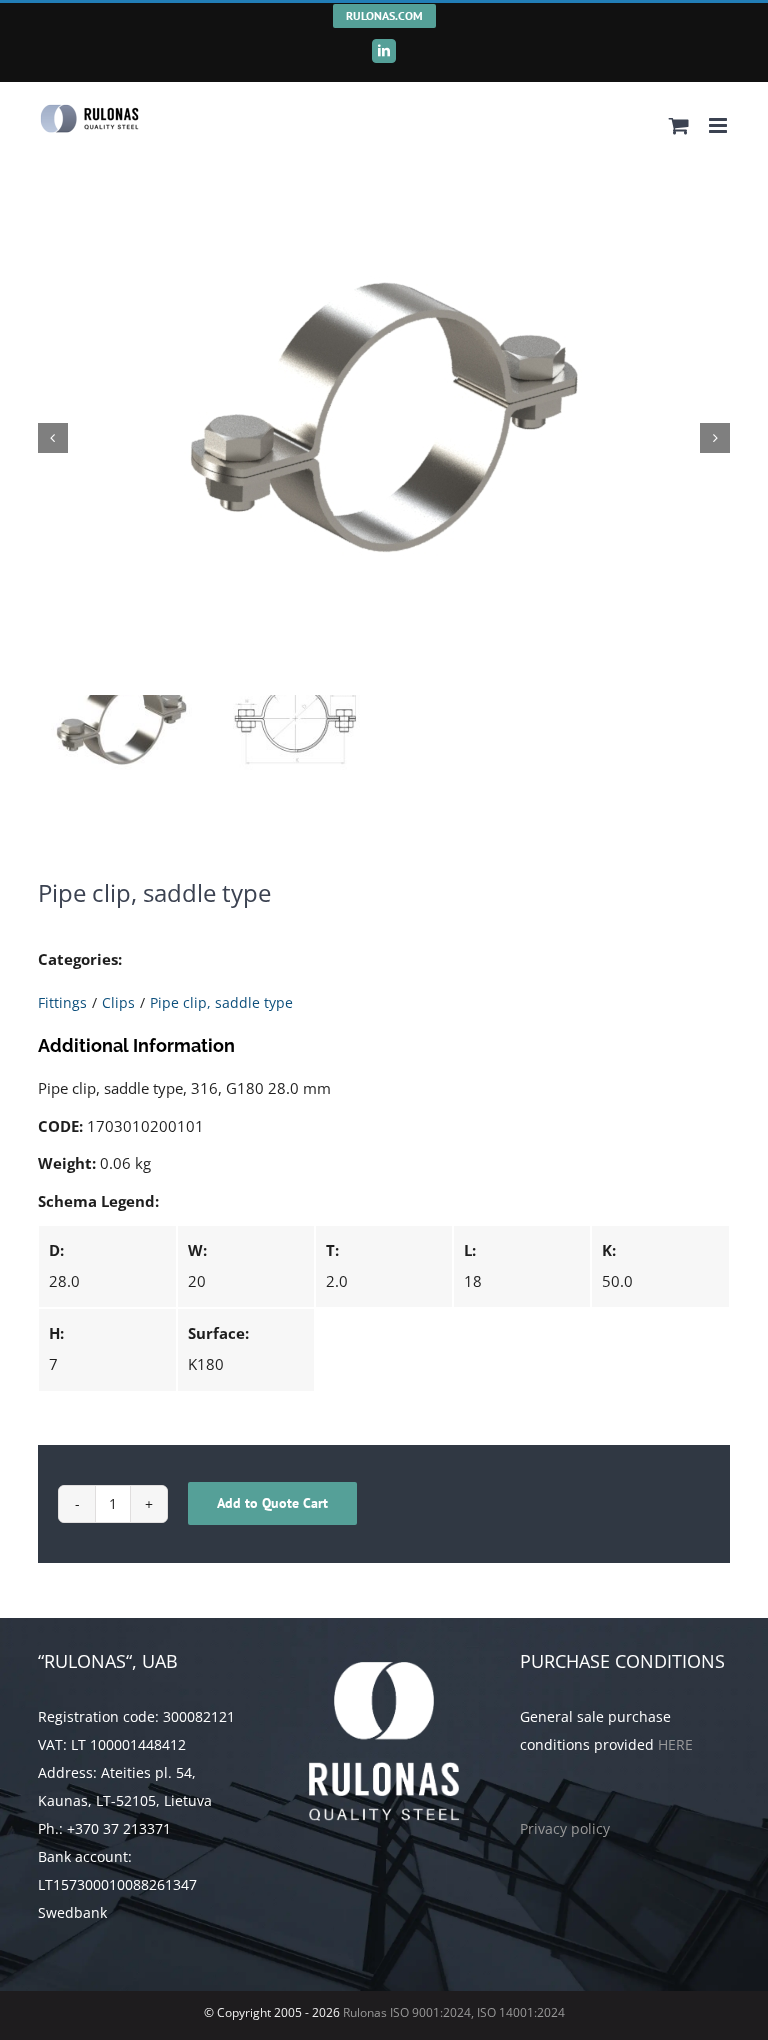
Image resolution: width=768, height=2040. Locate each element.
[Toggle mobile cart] (679, 125)
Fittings (62, 1002)
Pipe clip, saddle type (221, 1002)
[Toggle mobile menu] (719, 125)
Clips (118, 1002)
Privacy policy (565, 1828)
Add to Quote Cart (272, 1503)
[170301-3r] (384, 438)
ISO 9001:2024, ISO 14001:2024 (477, 2012)
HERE (675, 1744)
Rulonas (363, 2012)
